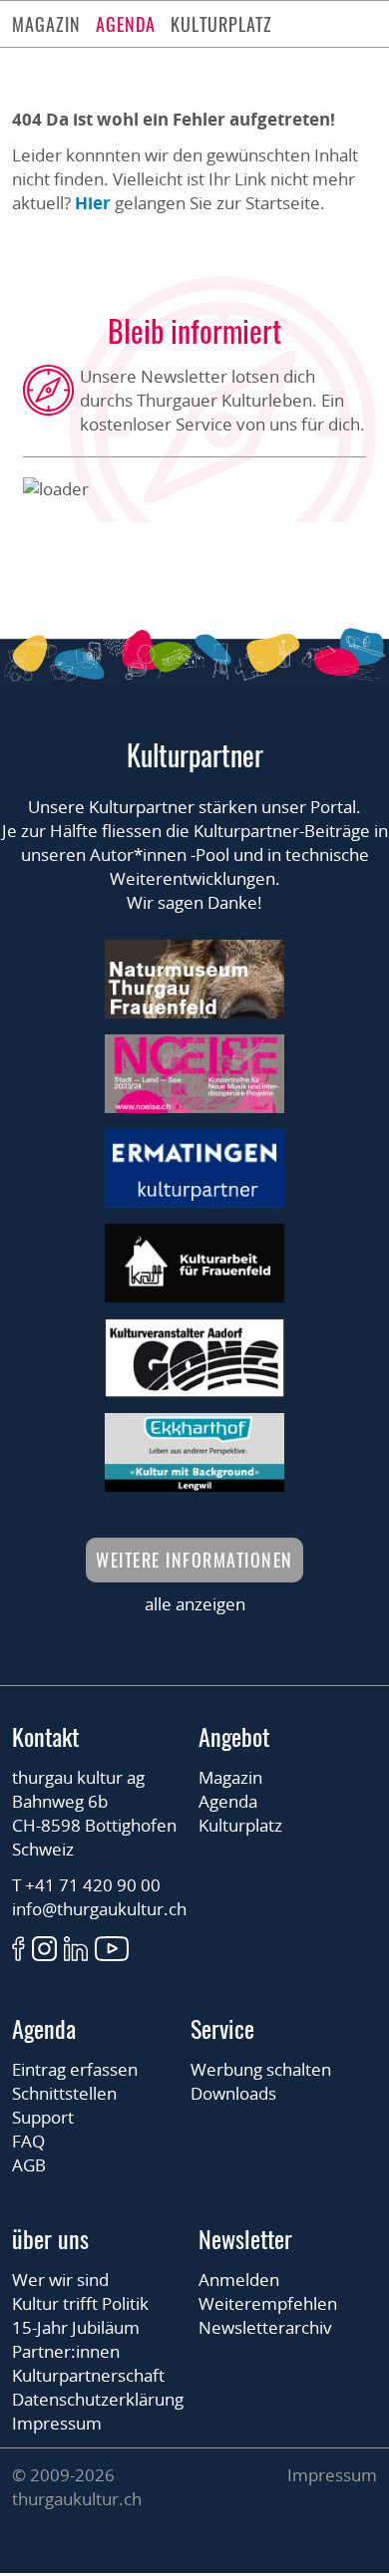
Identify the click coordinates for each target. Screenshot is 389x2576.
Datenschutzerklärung (98, 2399)
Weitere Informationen (194, 1560)
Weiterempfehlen (268, 2303)
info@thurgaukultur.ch (99, 1909)
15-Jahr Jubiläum (76, 2327)
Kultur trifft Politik (80, 2303)
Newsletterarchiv (265, 2327)
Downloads (233, 2093)
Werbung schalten (261, 2069)
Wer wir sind (60, 2280)
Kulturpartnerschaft (88, 2375)
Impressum (57, 2423)
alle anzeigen (195, 1604)
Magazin (46, 24)
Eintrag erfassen (75, 2069)
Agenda (126, 24)
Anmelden (239, 2280)
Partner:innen (66, 2351)
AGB (29, 2165)
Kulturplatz (221, 24)
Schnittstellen (64, 2093)
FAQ (28, 2141)
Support (43, 2117)
